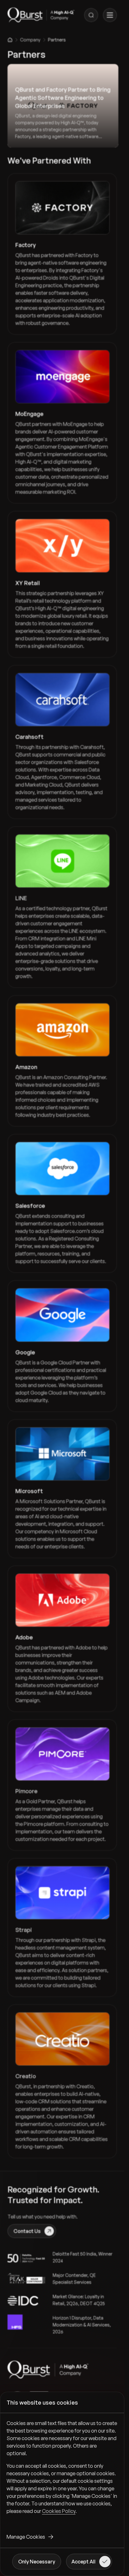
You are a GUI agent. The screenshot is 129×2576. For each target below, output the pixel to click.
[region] (62, 2472)
